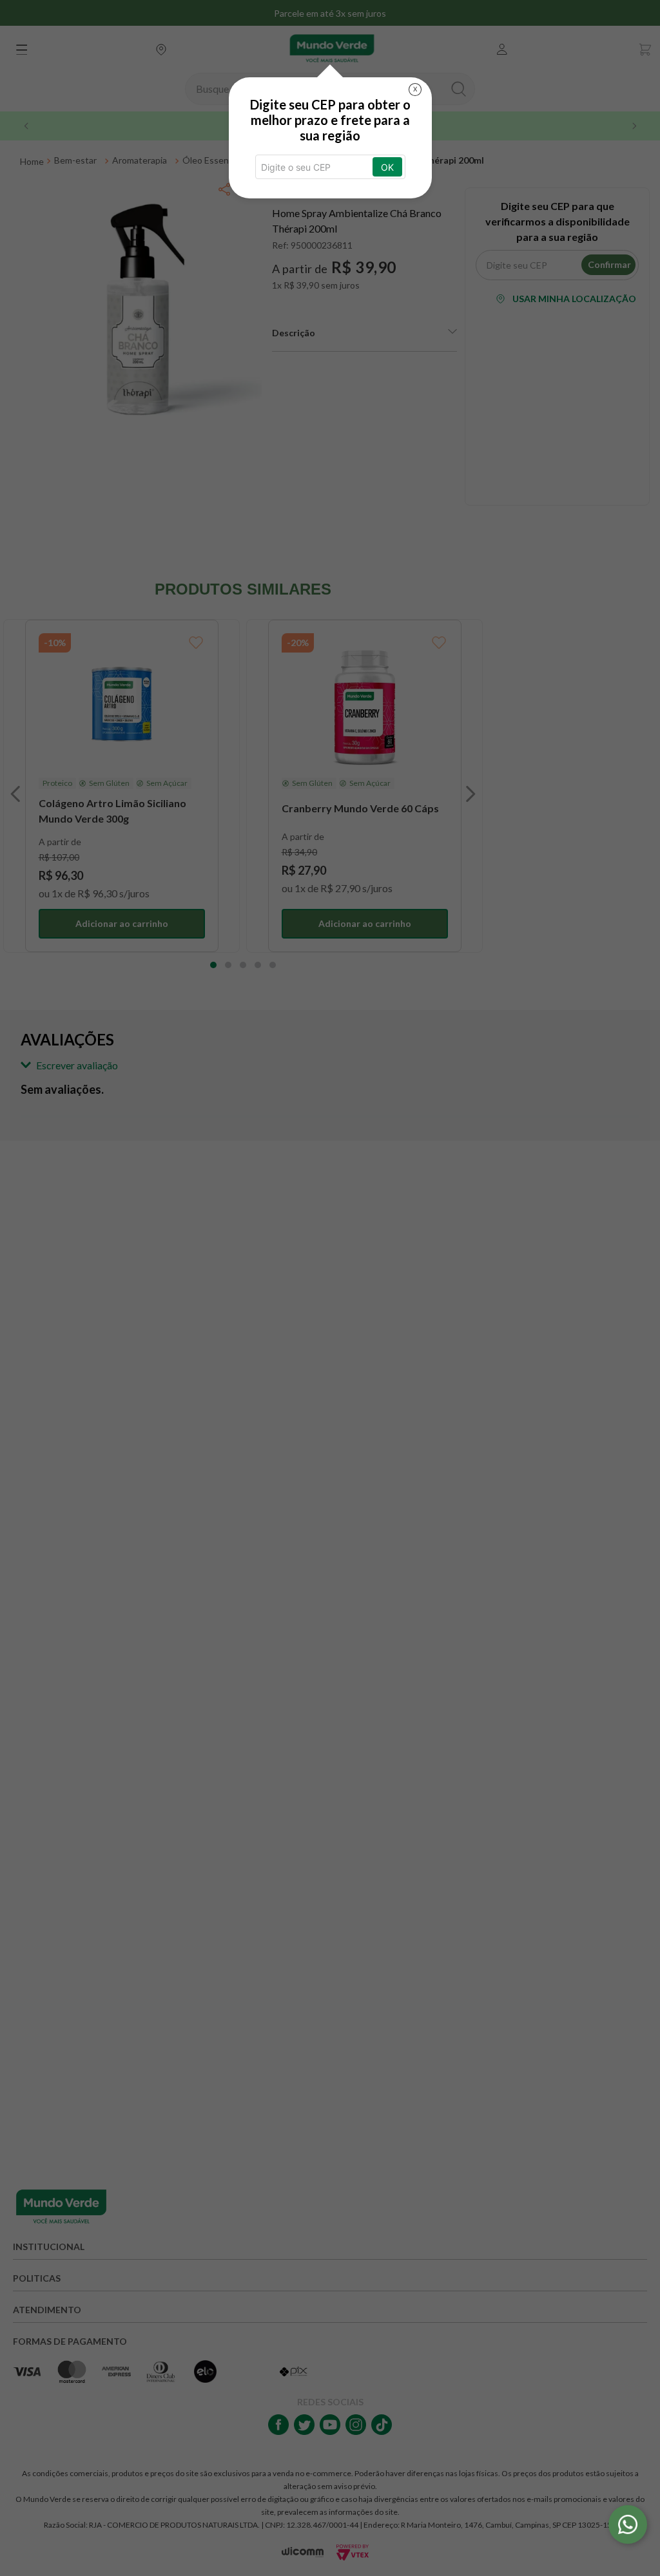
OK (387, 167)
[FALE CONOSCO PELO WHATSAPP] (628, 2524)
